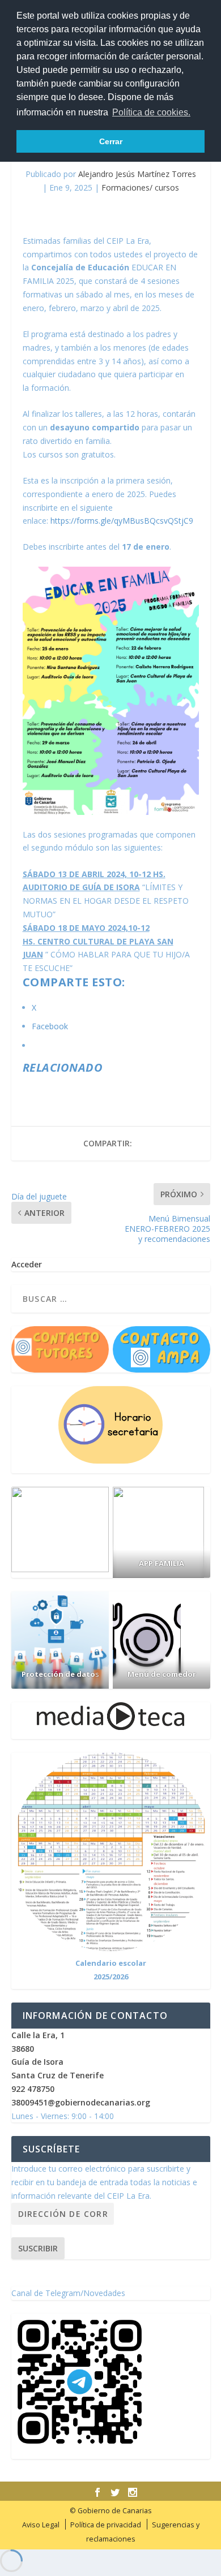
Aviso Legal (41, 2525)
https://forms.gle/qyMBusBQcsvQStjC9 (122, 521)
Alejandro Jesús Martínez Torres (137, 174)
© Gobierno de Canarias (111, 2511)
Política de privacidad (106, 2525)
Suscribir (38, 2248)
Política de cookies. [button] (151, 112)
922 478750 (33, 2089)
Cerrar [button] (111, 141)
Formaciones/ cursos (140, 187)
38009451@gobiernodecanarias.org (81, 2102)
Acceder (27, 1264)
